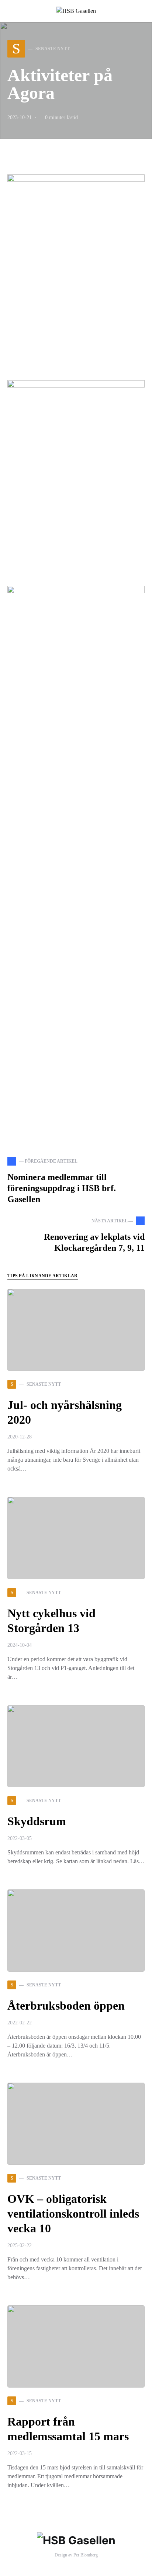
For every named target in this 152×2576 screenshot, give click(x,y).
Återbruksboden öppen (66, 2006)
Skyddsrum (37, 1821)
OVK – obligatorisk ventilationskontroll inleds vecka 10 (73, 2214)
